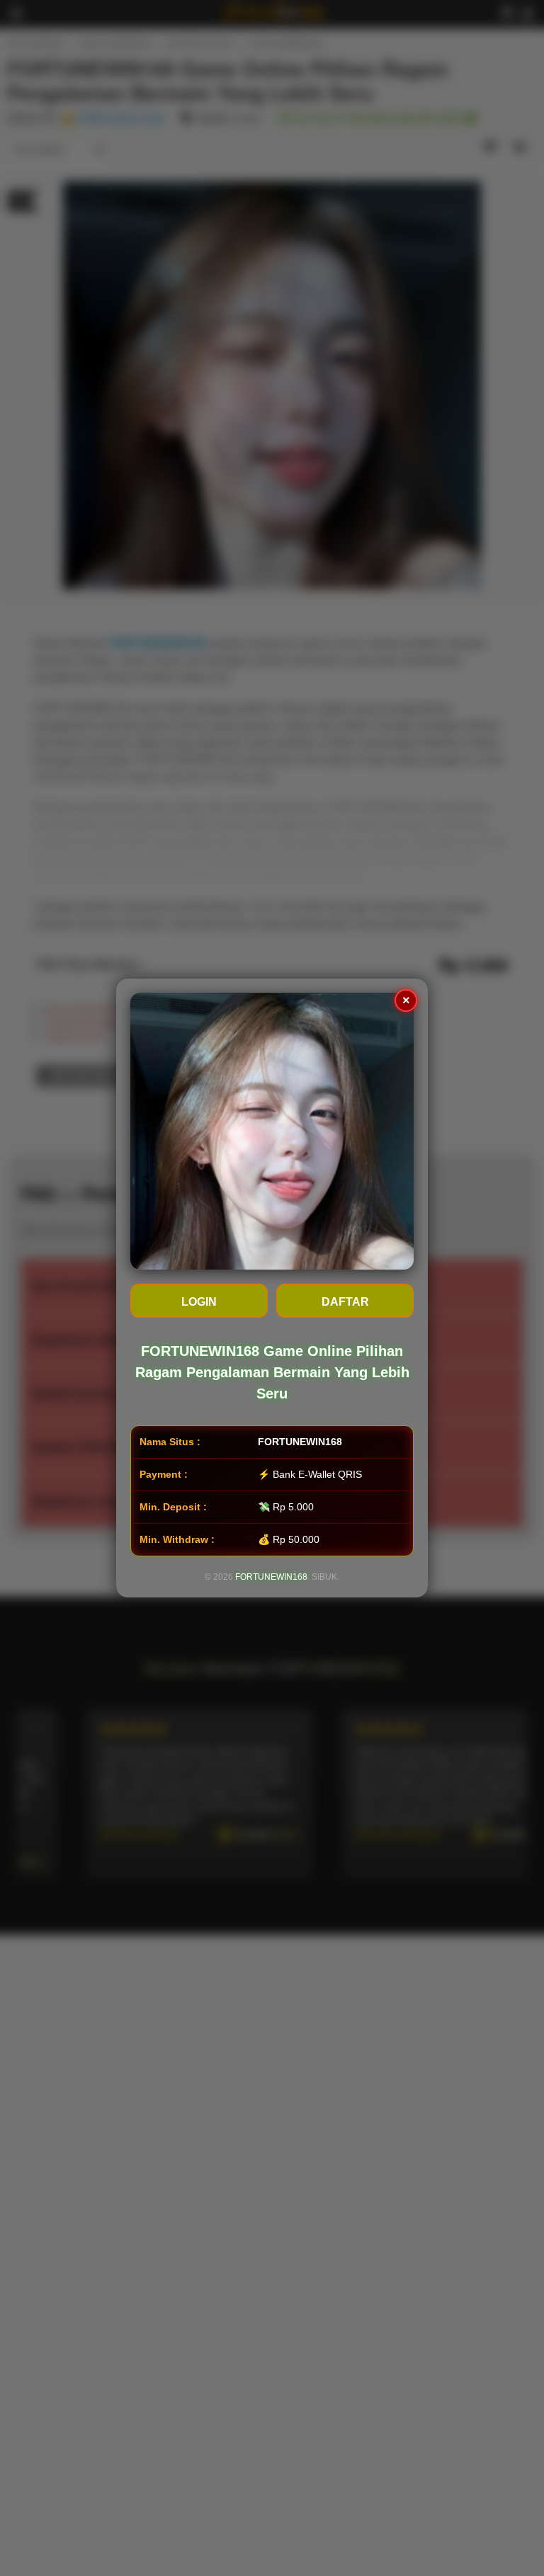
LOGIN (199, 1302)
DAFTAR (345, 1302)
